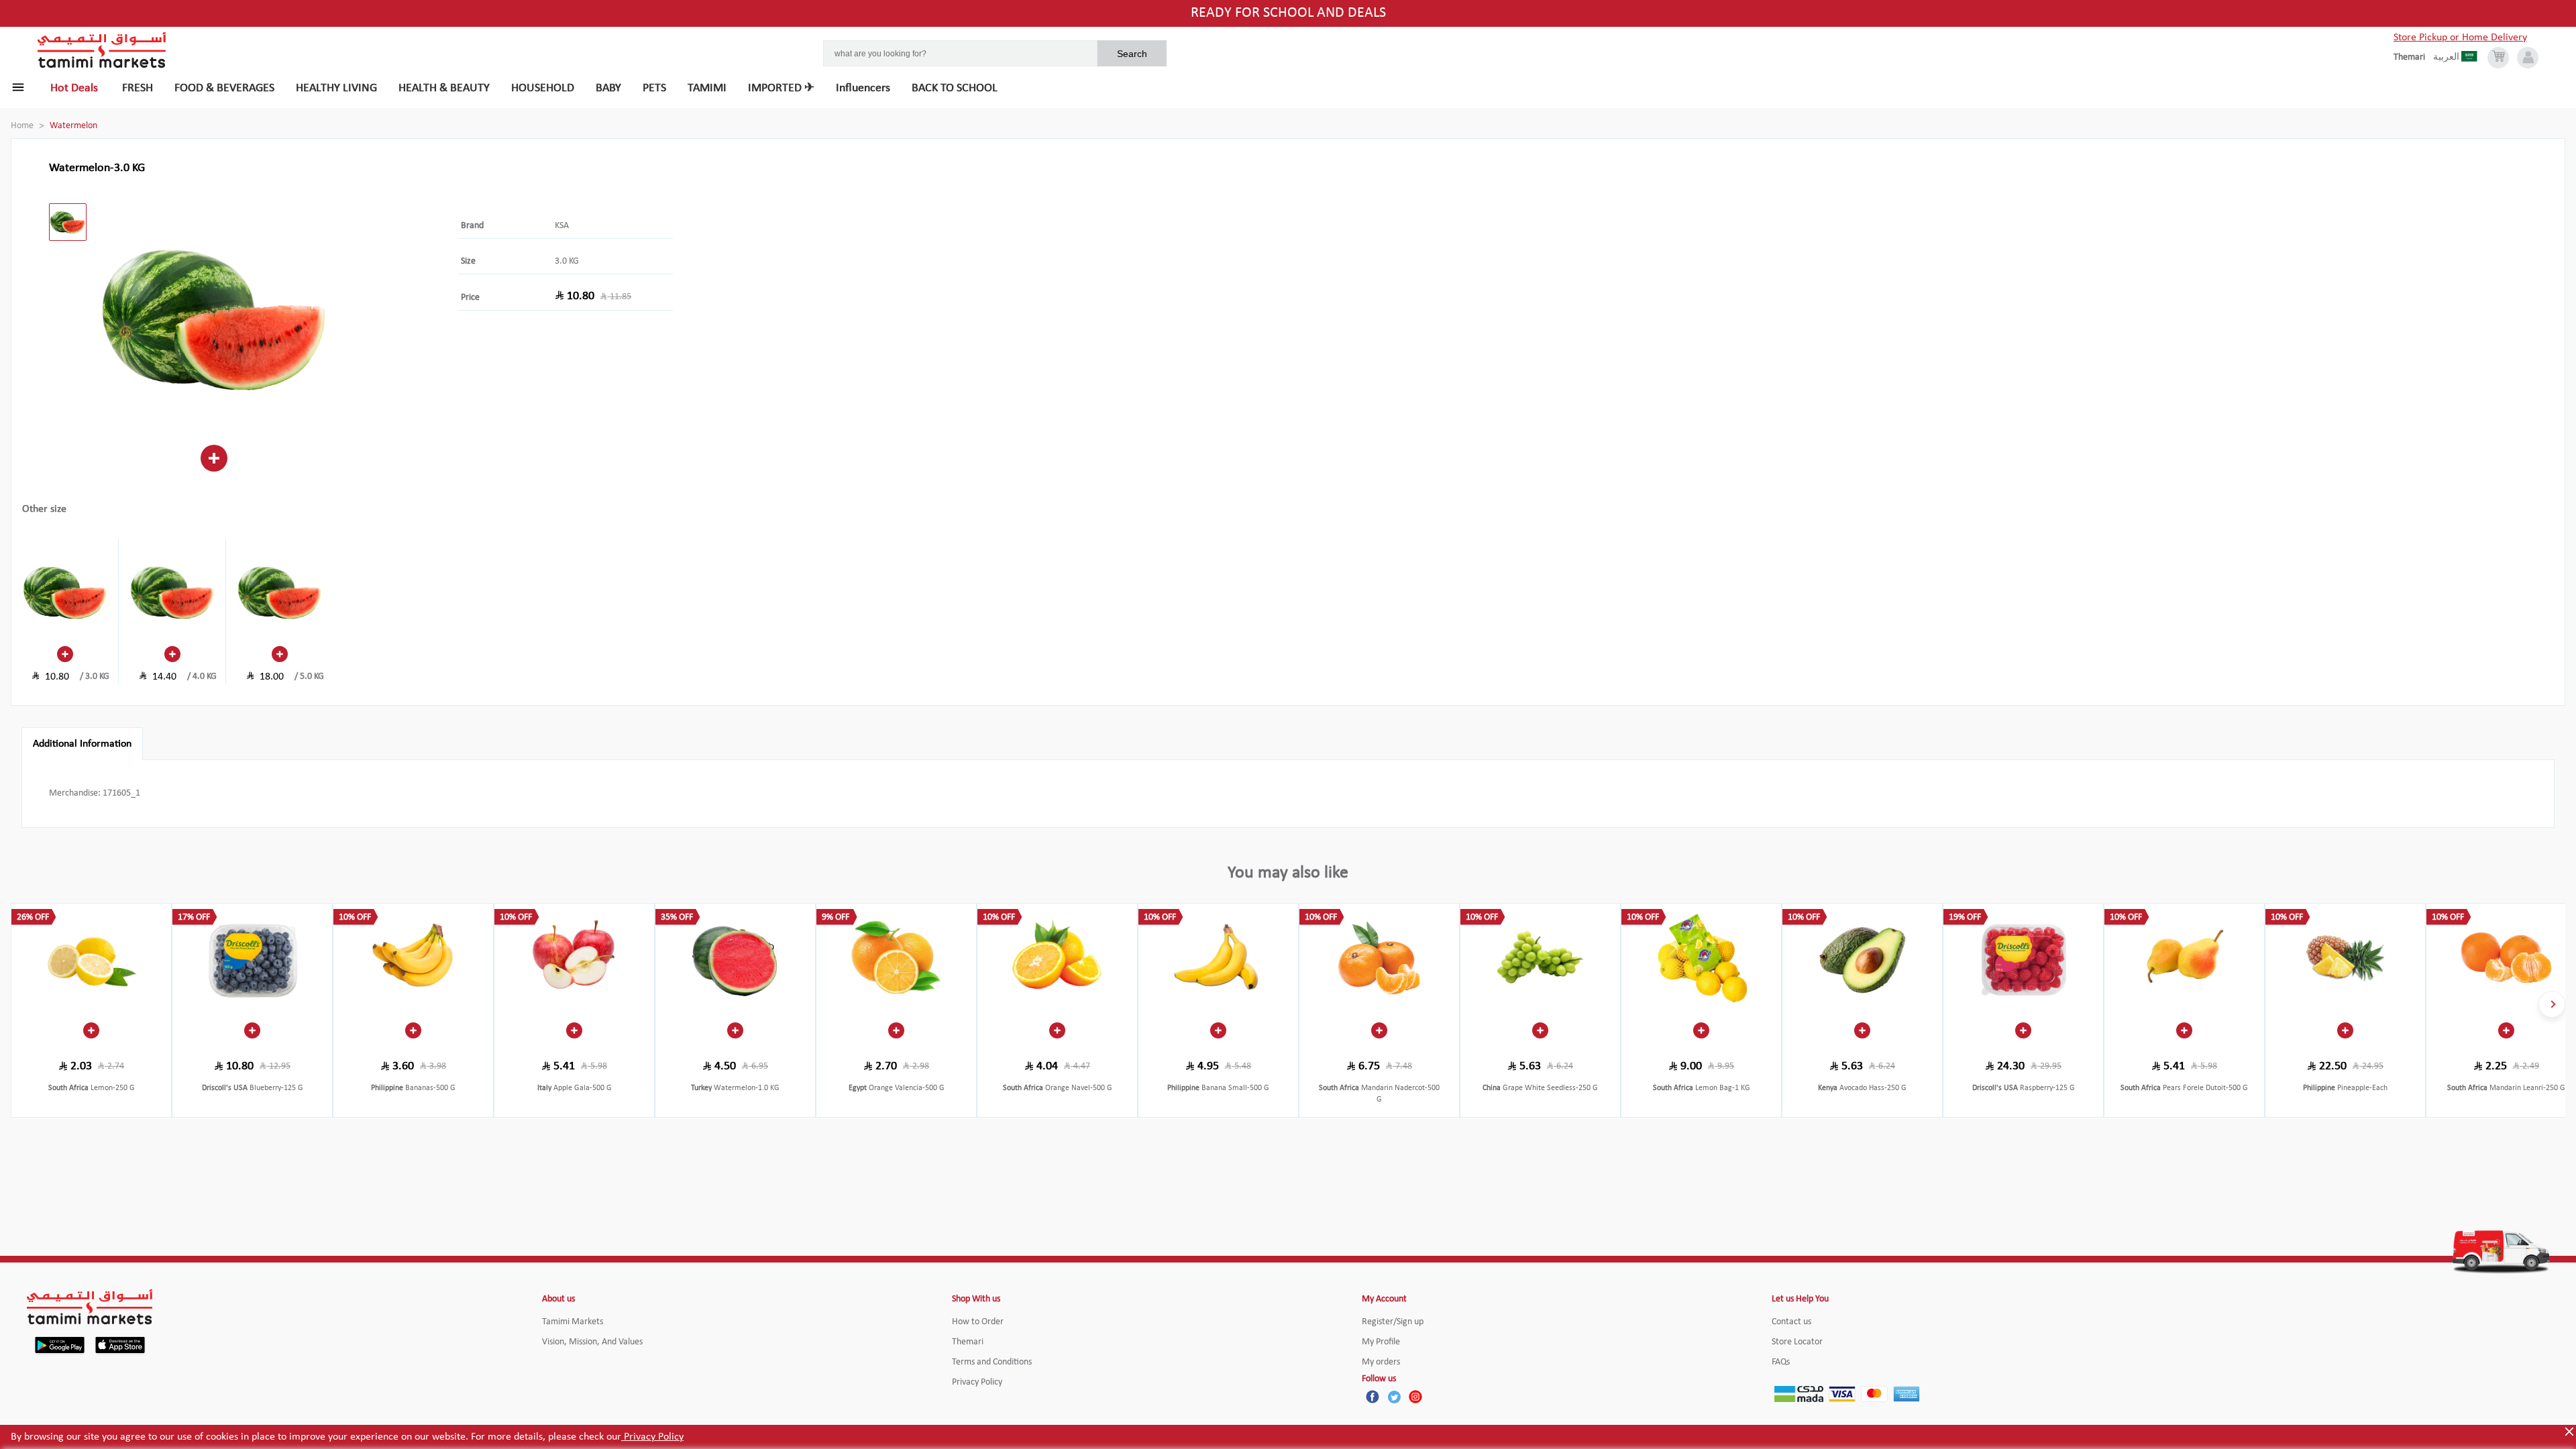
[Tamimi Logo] (102, 50)
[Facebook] (1373, 1397)
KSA (562, 226)
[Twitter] (1394, 1397)
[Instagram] (1415, 1397)
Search (1132, 54)
